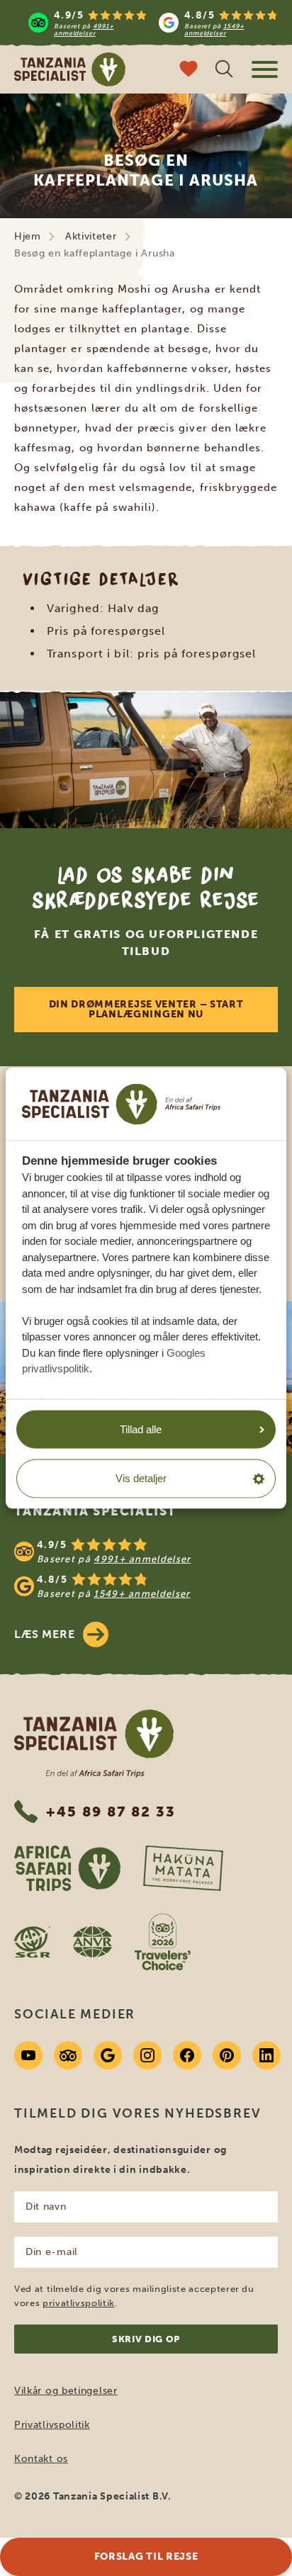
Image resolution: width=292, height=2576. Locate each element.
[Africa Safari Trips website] (67, 1868)
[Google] (108, 2055)
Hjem (28, 236)
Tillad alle (141, 1429)
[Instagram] (147, 2055)
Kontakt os (41, 2459)
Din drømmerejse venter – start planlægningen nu (146, 1009)
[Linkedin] (266, 2055)
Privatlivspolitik (52, 2425)
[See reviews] (146, 1569)
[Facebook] (187, 2055)
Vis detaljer (141, 1478)
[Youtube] (28, 2055)
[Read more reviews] (153, 23)
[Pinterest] (227, 2055)
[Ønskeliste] (189, 70)
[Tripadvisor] (68, 2055)
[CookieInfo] (121, 1104)
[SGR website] (32, 1942)
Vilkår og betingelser (66, 2391)
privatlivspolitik (79, 2303)
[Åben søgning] (224, 70)
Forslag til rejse (146, 2557)
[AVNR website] (92, 1942)
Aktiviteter (91, 236)
